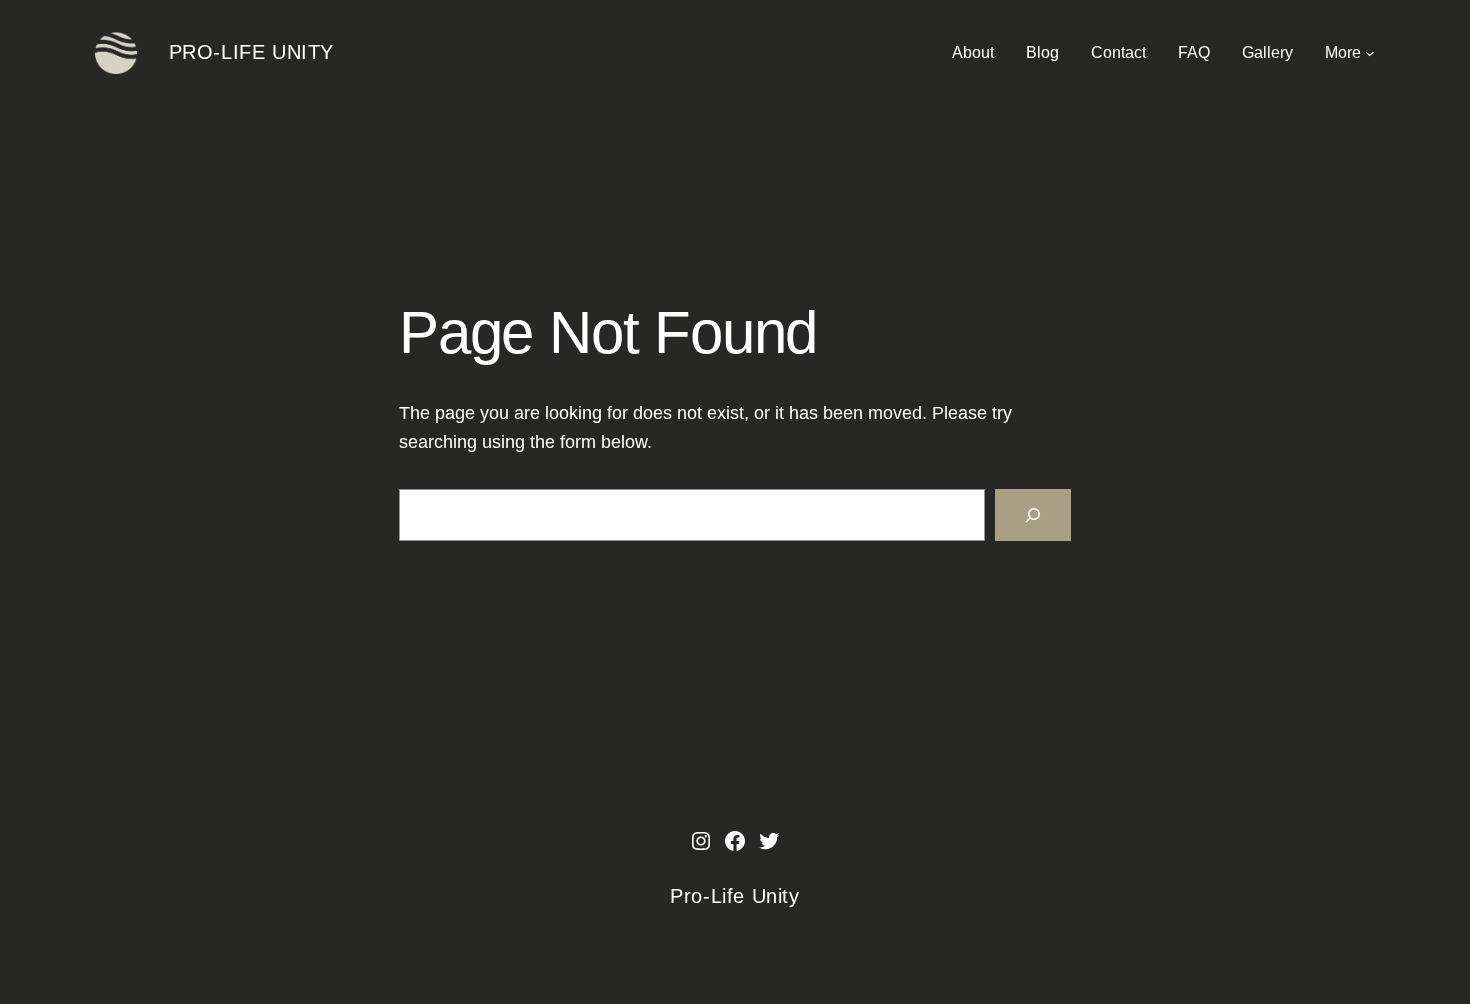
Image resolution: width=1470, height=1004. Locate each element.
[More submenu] (1370, 53)
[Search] (1033, 515)
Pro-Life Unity (251, 52)
